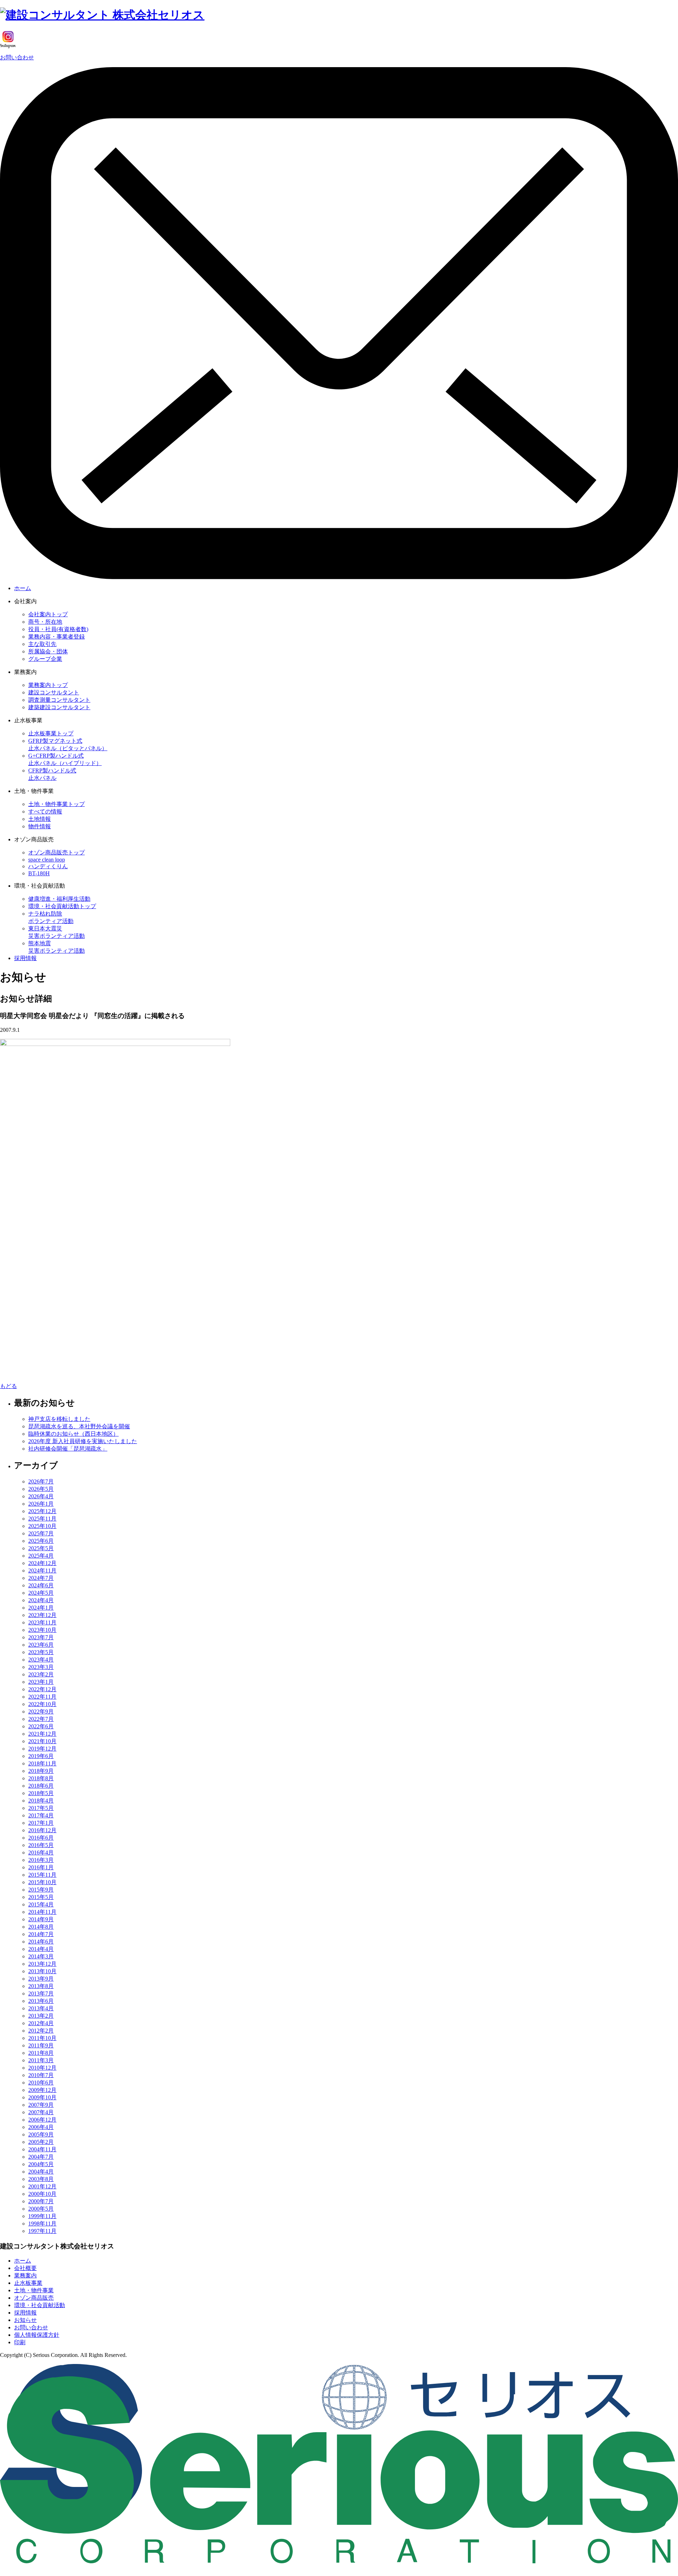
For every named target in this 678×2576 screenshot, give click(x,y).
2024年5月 (41, 1593)
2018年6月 (41, 1786)
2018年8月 (41, 1778)
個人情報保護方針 (37, 2335)
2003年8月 (41, 2179)
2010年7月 (41, 2075)
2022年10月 (42, 1704)
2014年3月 (41, 1956)
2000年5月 (41, 2209)
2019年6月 (41, 1756)
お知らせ (25, 2320)
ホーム (23, 588)
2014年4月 (41, 1949)
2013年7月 (41, 1993)
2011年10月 (42, 2038)
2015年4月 (41, 1904)
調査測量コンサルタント (59, 700)
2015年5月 (41, 1897)
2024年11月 (42, 1571)
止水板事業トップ (51, 733)
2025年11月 (42, 1519)
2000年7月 (41, 2201)
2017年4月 (41, 1815)
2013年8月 (41, 1986)
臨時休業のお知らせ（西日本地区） (73, 1434)
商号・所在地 (45, 622)
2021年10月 (42, 1741)
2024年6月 (41, 1585)
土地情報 (40, 819)
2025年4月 (41, 1556)
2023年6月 (41, 1645)
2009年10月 (42, 2097)
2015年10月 (42, 1882)
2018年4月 (41, 1801)
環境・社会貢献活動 (40, 2305)
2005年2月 (41, 2142)
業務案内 (25, 2275)
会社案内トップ (48, 614)
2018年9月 (41, 1771)
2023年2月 (41, 1674)
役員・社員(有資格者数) (58, 629)
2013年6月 (41, 2001)
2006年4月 (41, 2127)
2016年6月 (41, 1838)
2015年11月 (42, 1875)
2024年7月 (41, 1578)
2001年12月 (42, 2186)
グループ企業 (45, 659)
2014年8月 (41, 1927)
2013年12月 (42, 1964)
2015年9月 (41, 1890)
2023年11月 (42, 1622)
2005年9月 (41, 2134)
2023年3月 (41, 1667)
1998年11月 (42, 2224)
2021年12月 (42, 1734)
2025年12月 (42, 1511)
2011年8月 (41, 2053)
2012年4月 (41, 2023)
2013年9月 (41, 1979)
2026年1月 (41, 1504)
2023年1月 (41, 1682)
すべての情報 (45, 811)
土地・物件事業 (34, 2290)
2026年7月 (41, 1481)
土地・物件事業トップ (56, 804)
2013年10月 (42, 1971)
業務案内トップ (48, 685)
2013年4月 (41, 2008)
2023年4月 (41, 1660)
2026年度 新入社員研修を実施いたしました (83, 1441)
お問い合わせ (17, 57)
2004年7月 (41, 2157)
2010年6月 (41, 2083)
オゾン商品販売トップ (56, 852)
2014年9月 (41, 1919)
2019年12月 (42, 1749)
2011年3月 (41, 2060)
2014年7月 (41, 1934)
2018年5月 (41, 1793)
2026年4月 (41, 1496)
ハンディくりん (48, 866)
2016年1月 (41, 1867)
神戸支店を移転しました (59, 1419)
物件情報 (40, 826)
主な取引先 (42, 644)
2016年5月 (41, 1845)
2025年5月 (41, 1548)
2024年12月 (42, 1563)
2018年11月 (42, 1763)
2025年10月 (42, 1526)
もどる (8, 1386)
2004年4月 (41, 2172)
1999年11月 (42, 2216)
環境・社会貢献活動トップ (62, 906)
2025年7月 (41, 1533)
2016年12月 (42, 1830)
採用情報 (25, 958)
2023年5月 (41, 1652)
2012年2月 (41, 2031)
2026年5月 (41, 1489)
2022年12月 (42, 1689)
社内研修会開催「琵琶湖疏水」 (68, 1449)
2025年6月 (41, 1541)
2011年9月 (41, 2045)
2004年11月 (42, 2149)
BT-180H (39, 873)
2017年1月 (41, 1823)
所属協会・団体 (48, 651)
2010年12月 (42, 2068)
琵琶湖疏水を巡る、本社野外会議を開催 (79, 1426)
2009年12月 (42, 2090)
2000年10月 (42, 2194)
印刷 (20, 2342)
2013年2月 (41, 2016)
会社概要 (25, 2268)
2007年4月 (41, 2112)
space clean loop (47, 860)
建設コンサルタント (54, 692)
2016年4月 (41, 1852)
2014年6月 (41, 1942)
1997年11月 (42, 2231)
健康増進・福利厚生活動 (59, 899)
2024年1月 (41, 1608)
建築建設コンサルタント (59, 707)
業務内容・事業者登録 (56, 637)
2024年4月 (41, 1600)
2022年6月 (41, 1726)
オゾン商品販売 (34, 2298)
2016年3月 (41, 1860)
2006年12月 (42, 2120)
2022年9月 (41, 1712)
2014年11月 (42, 1912)
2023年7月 (41, 1637)
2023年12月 (42, 1615)
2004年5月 (41, 2164)
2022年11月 (42, 1697)
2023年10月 (42, 1630)
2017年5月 (41, 1808)
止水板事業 (28, 2283)
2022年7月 (41, 1719)
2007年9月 (41, 2105)
